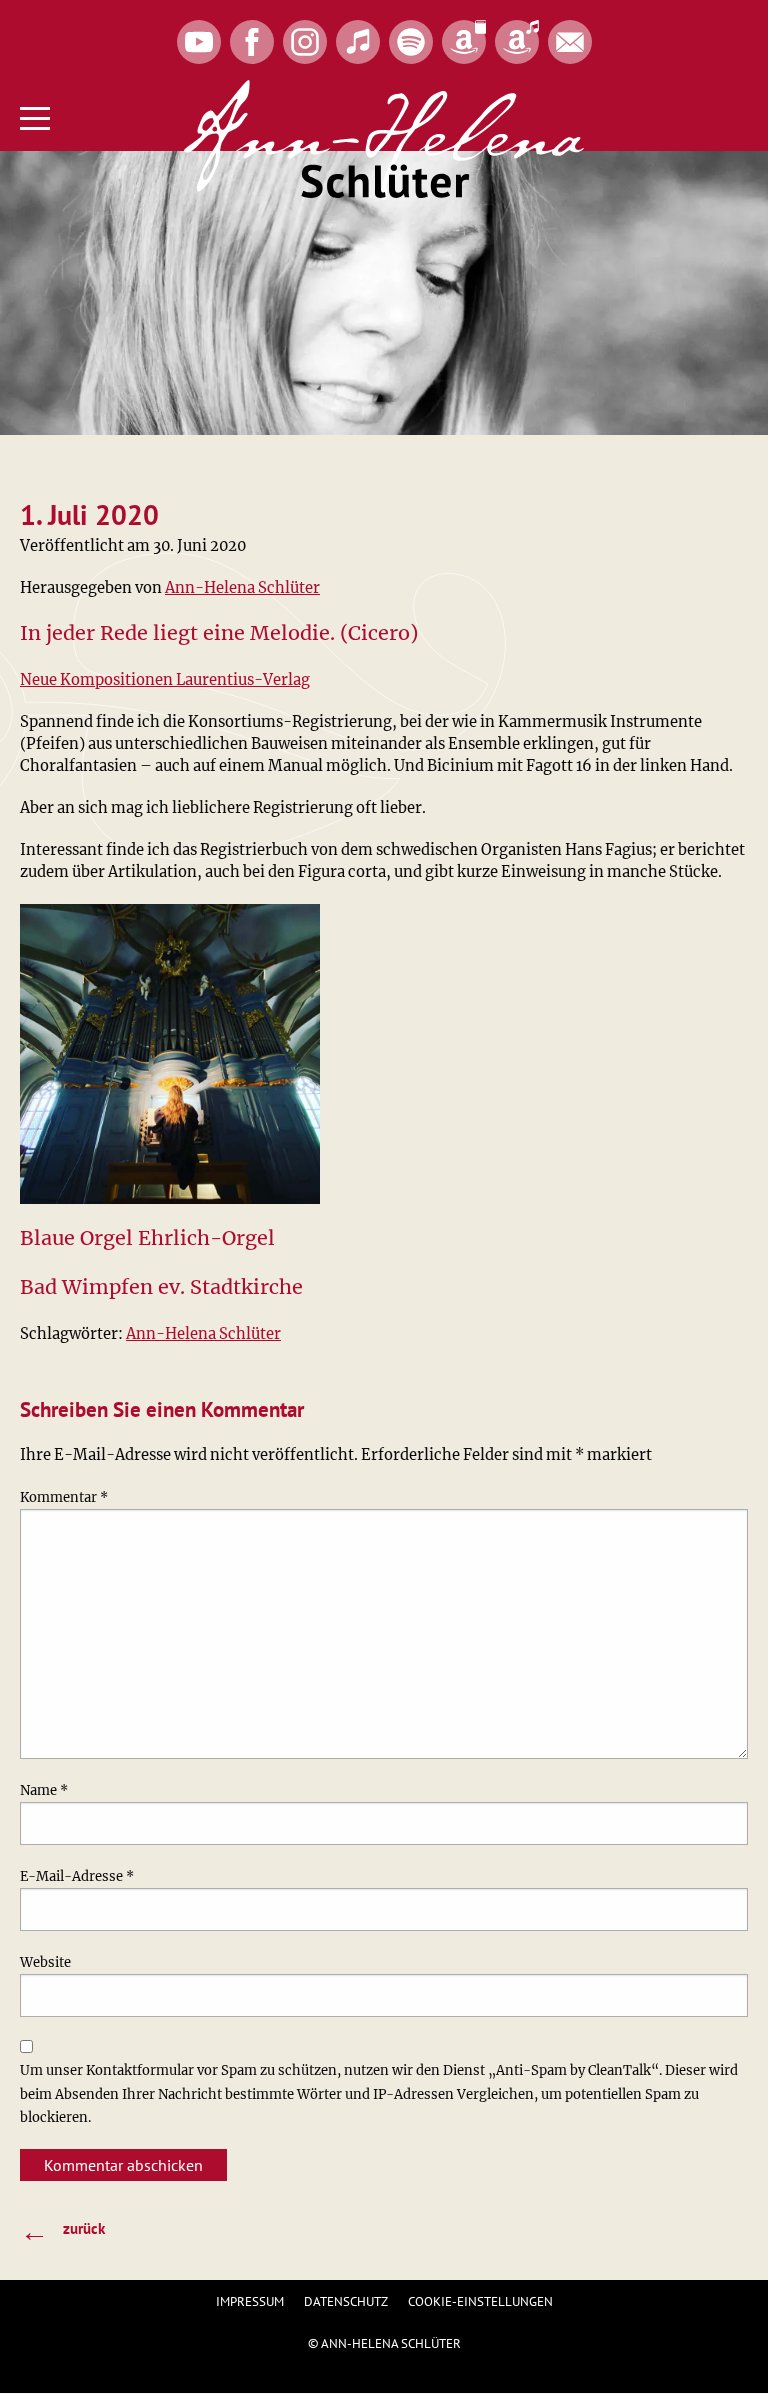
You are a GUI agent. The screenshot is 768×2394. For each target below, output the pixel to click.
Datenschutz (346, 2301)
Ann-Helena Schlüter (242, 588)
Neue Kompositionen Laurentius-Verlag (165, 680)
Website (45, 1962)
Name (44, 1790)
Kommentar (64, 1497)
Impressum (250, 2301)
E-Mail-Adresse (77, 1876)
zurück (62, 2230)
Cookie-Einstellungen (480, 2301)
